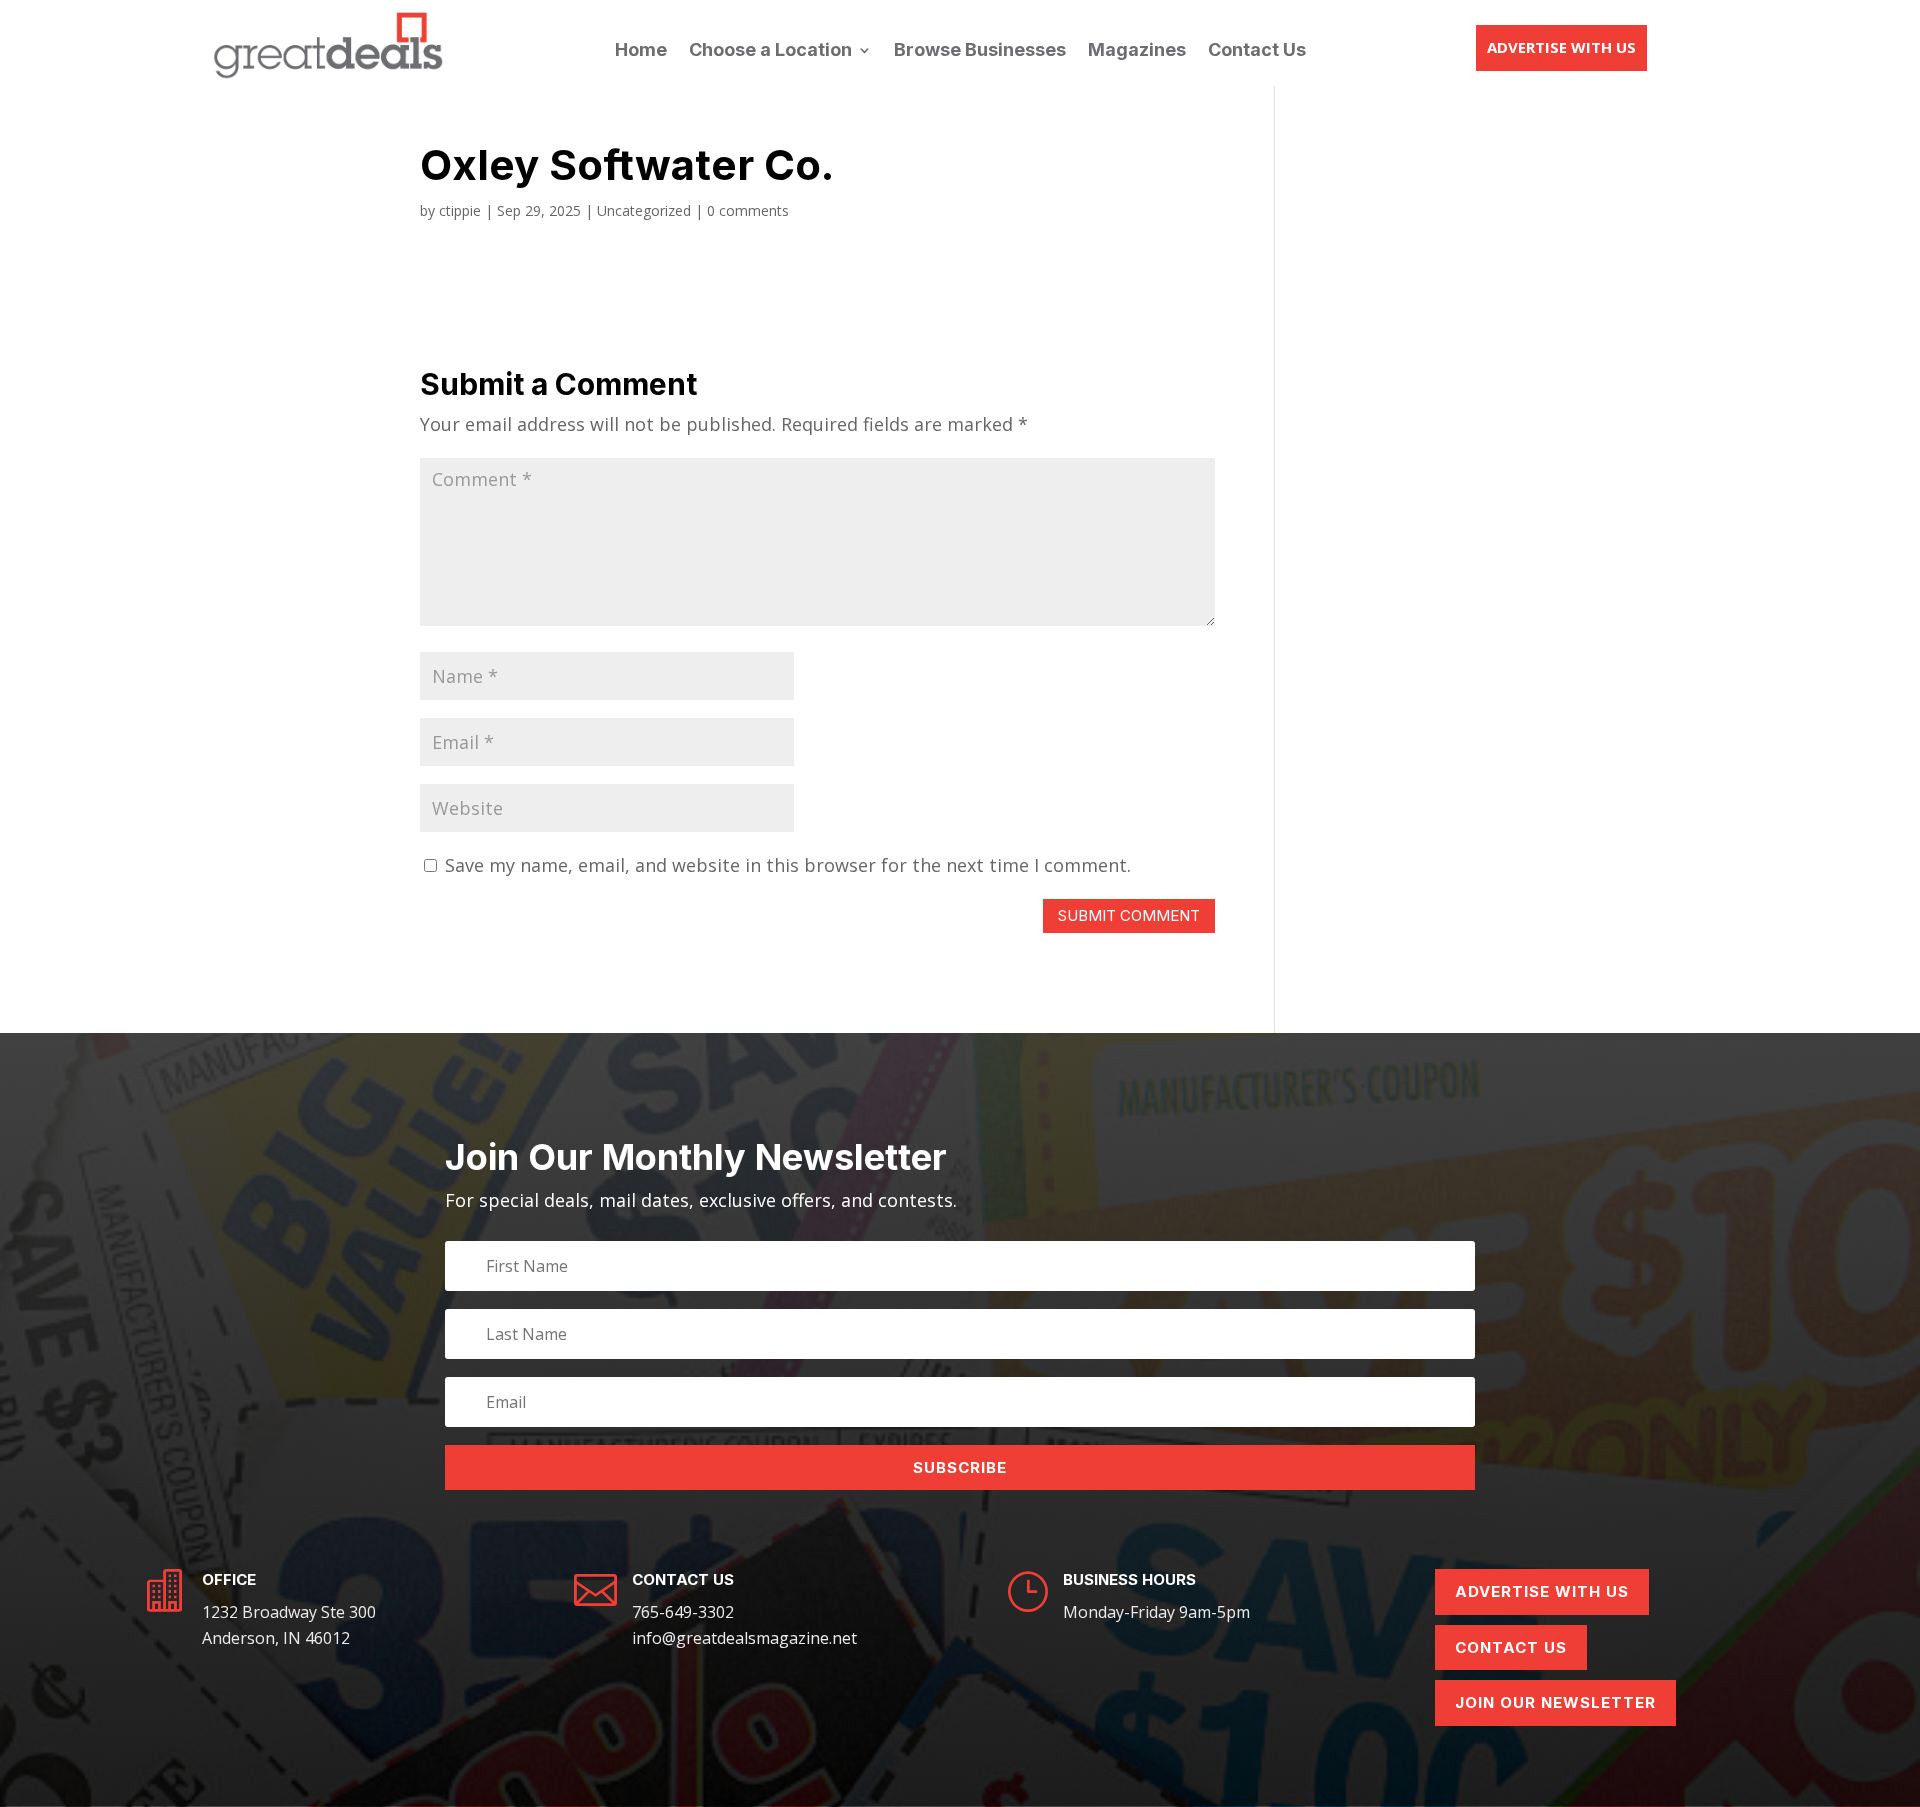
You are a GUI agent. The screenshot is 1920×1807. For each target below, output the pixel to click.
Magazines (1137, 51)
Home (641, 51)
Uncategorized (644, 210)
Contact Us (1257, 51)
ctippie (460, 210)
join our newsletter (1555, 1702)
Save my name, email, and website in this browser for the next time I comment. (788, 865)
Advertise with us (1561, 47)
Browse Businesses (980, 51)
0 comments (748, 210)
